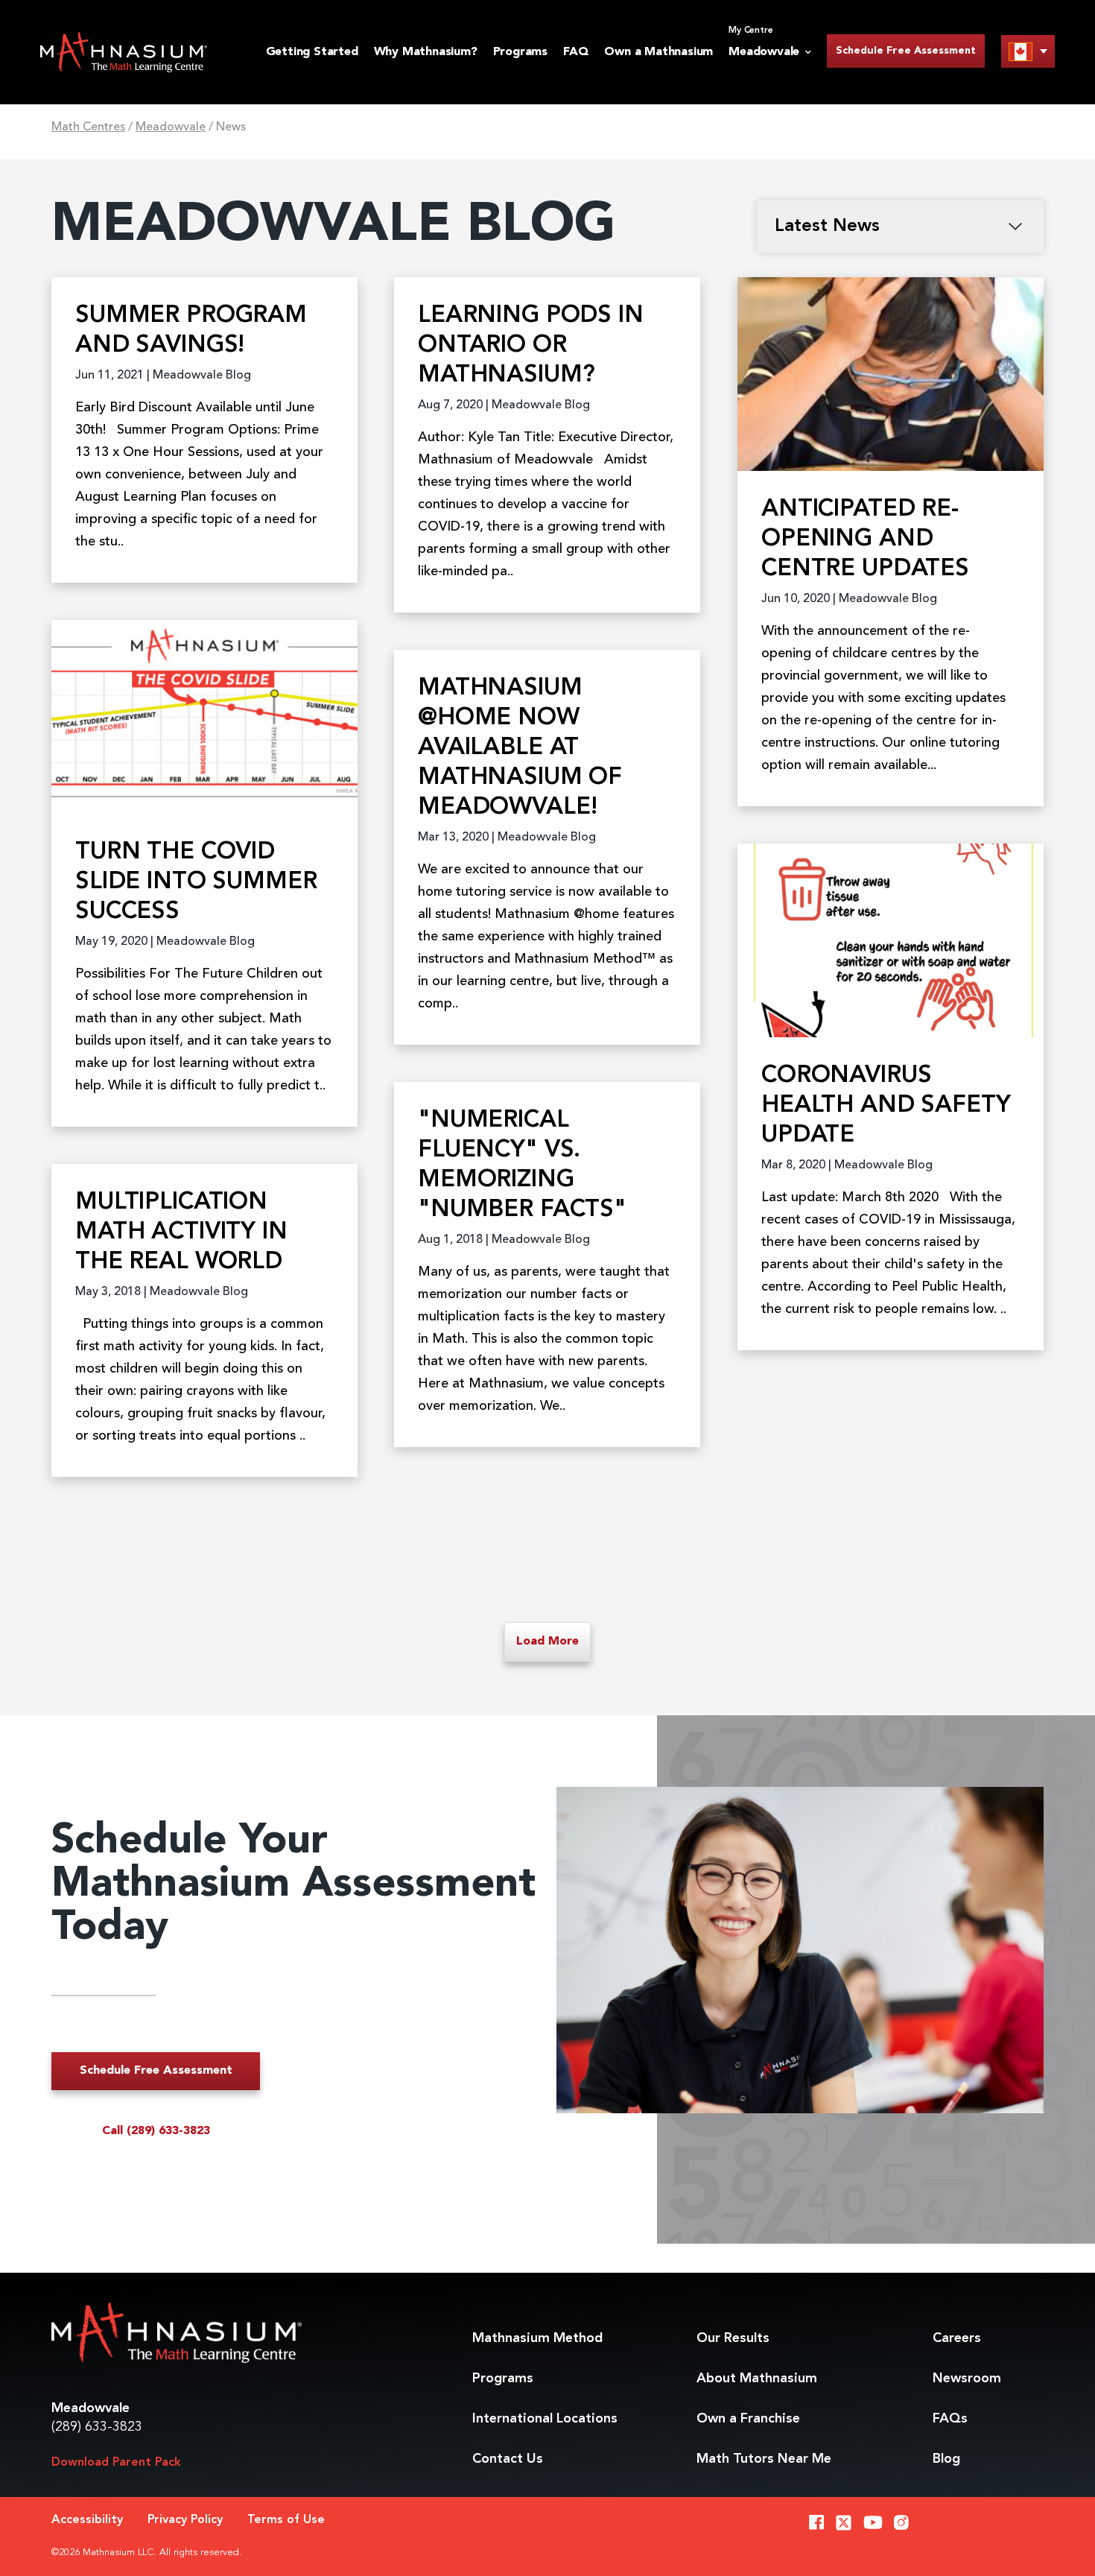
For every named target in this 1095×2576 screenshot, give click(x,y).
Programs (520, 52)
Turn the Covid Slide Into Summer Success (196, 882)
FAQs (950, 2419)
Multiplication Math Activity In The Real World (181, 1232)
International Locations (545, 2419)
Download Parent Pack (116, 2463)
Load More (547, 1642)
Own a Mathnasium (658, 52)
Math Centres (88, 127)
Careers (957, 2338)
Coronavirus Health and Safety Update (886, 1106)
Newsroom (967, 2379)
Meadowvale (171, 127)
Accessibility (87, 2520)
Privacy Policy (185, 2520)
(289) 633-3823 (97, 2427)
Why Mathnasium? (426, 52)
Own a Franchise (748, 2419)
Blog (946, 2459)
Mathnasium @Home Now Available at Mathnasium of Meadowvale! (520, 748)
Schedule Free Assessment (906, 51)
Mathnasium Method (537, 2338)
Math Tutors (764, 2459)
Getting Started (312, 52)
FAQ (576, 52)
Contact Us (508, 2459)
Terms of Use (286, 2520)
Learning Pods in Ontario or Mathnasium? (531, 346)
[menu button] (1028, 51)
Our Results (733, 2338)
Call (156, 2131)
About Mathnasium (757, 2379)
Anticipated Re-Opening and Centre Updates (865, 539)
